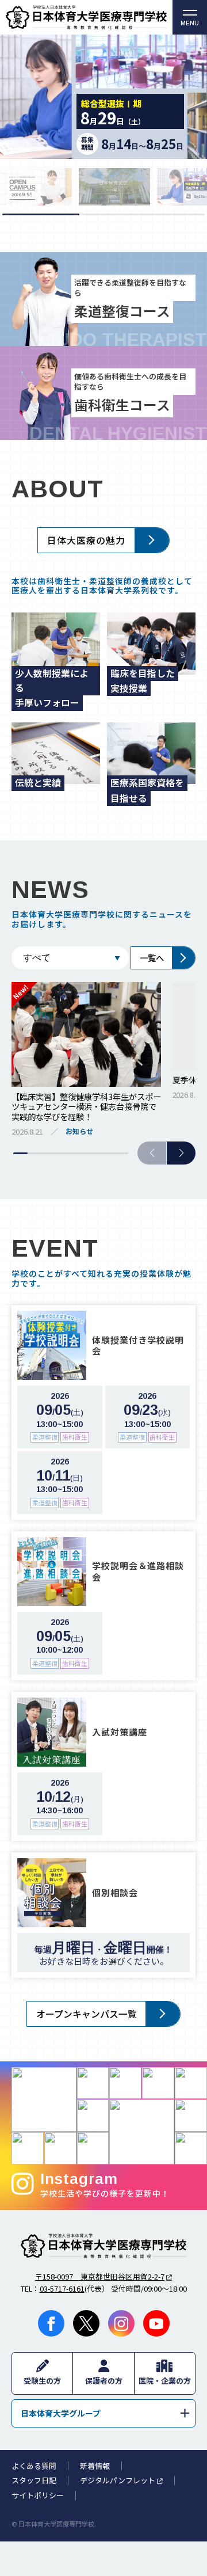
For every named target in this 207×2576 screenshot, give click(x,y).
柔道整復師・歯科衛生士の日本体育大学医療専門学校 (103, 2246)
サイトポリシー (38, 2495)
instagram (121, 2323)
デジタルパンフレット (118, 2480)
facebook (51, 2323)
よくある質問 (34, 2466)
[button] (181, 1153)
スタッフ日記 (34, 2480)
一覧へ (152, 958)
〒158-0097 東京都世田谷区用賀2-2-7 (100, 2276)
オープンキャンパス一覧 (87, 2014)
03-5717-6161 (62, 2288)
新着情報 (95, 2466)
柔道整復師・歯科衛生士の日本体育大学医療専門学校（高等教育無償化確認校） (86, 17)
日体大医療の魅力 (86, 540)
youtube (156, 2323)
